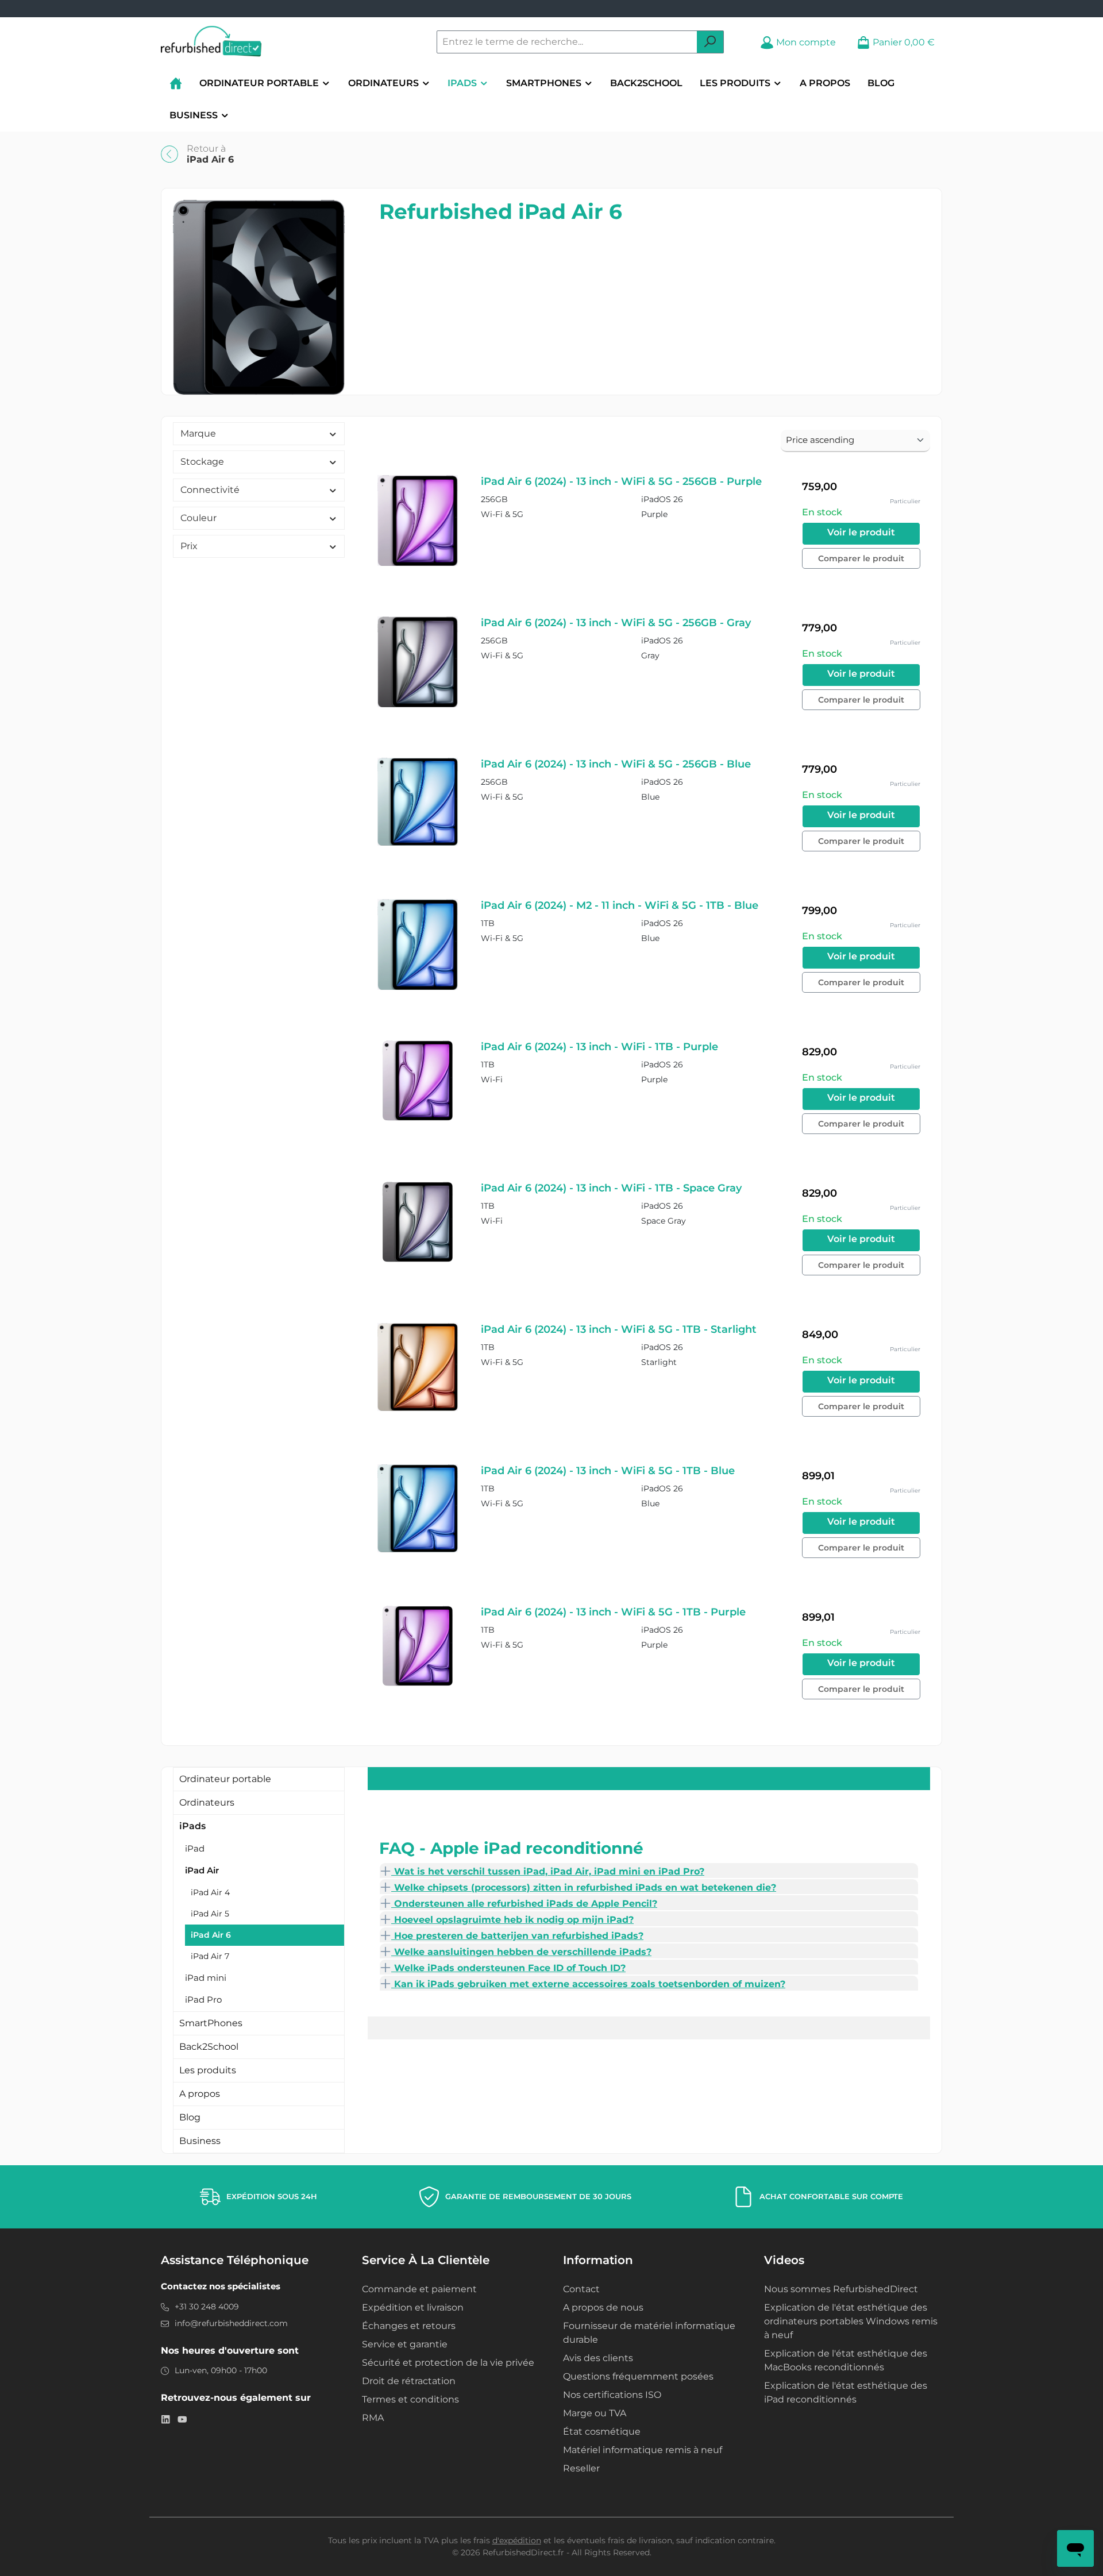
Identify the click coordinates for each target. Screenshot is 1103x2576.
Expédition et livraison (413, 2307)
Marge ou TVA (595, 2413)
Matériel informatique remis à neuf (643, 2450)
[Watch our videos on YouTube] (182, 2419)
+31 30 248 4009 (207, 2307)
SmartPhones (211, 2023)
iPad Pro (203, 2000)
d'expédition (517, 2540)
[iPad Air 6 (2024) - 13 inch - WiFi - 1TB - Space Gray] (418, 1222)
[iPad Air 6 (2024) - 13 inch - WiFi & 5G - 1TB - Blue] (418, 1508)
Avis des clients (598, 2358)
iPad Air (202, 1870)
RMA (373, 2418)
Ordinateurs (207, 1802)
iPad (195, 1848)
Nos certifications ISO (612, 2395)
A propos (200, 2094)
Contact (581, 2289)
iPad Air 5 (210, 1914)
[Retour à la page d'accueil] (211, 42)
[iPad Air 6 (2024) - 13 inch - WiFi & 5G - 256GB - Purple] (418, 521)
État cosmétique (602, 2432)
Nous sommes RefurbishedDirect (841, 2289)
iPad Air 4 (210, 1892)
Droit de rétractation (409, 2381)
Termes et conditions (410, 2399)
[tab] (649, 1871)
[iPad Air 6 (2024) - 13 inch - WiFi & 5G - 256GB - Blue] (418, 802)
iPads (192, 1826)
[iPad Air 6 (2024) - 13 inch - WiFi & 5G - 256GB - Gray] (418, 662)
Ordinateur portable (225, 1779)
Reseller (581, 2468)
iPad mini (206, 1978)
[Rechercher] (710, 42)
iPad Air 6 (211, 1935)
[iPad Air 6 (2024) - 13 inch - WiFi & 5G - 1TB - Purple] (418, 1646)
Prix (189, 546)
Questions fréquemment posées (638, 2376)
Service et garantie (405, 2344)
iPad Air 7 (210, 1956)
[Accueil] (176, 83)
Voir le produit (861, 532)
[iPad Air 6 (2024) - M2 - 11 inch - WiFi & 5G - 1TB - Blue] (418, 945)
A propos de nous (603, 2307)
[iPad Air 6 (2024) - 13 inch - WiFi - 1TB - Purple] (418, 1081)
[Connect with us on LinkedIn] (166, 2419)
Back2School (209, 2047)
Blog (190, 2117)
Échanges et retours (409, 2326)
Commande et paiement (419, 2289)
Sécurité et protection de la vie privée (448, 2363)
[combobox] (567, 42)
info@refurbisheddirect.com (231, 2323)
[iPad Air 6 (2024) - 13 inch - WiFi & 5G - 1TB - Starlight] (418, 1367)
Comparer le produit (861, 558)
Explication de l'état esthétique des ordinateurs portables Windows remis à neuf (851, 2321)
